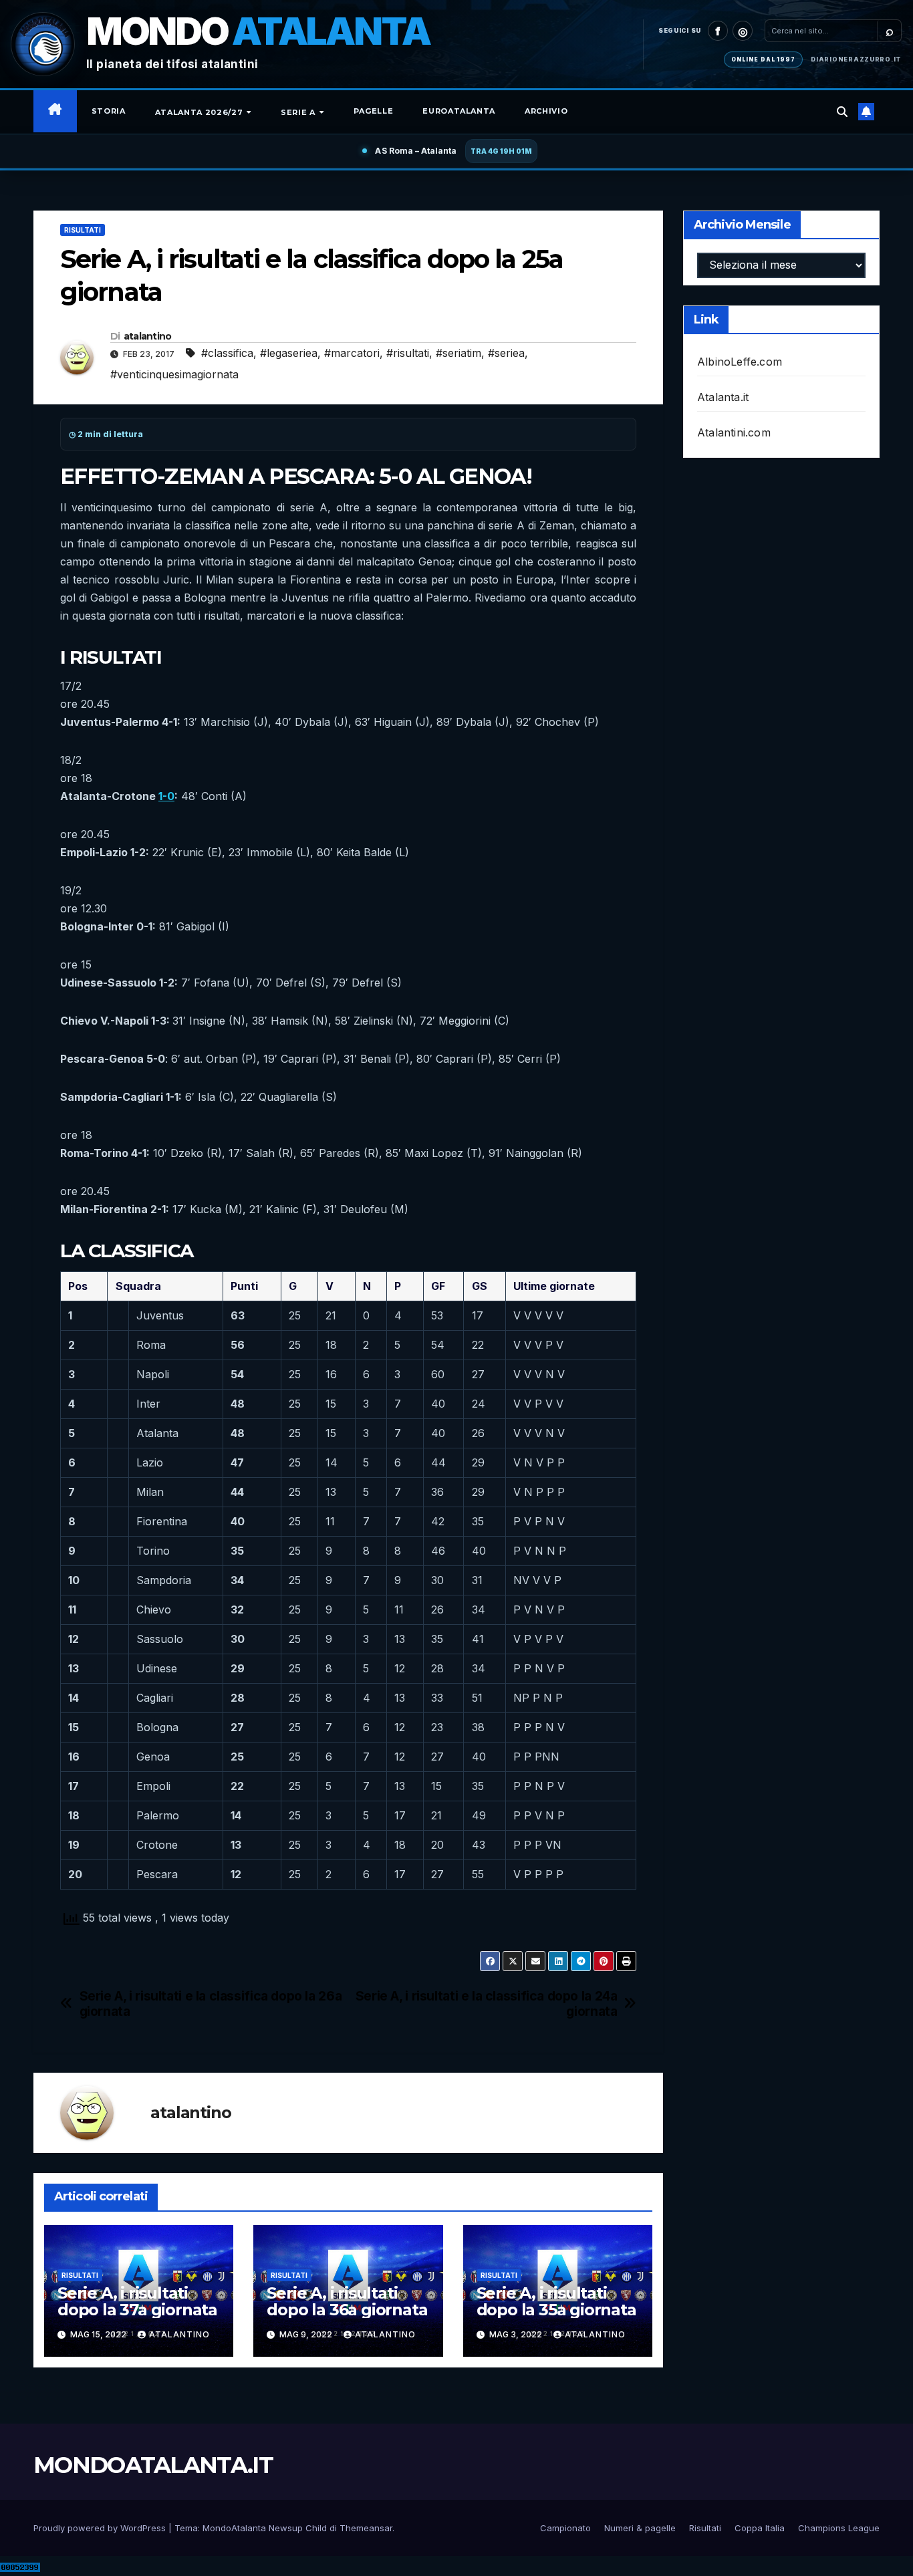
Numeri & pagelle (640, 2528)
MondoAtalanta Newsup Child (265, 2528)
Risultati (83, 230)
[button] (842, 112)
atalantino (148, 336)
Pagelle (374, 111)
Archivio (546, 111)
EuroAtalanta (459, 111)
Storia (109, 111)
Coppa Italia (760, 2528)
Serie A (299, 112)
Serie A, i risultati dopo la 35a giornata (556, 2301)
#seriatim (459, 353)
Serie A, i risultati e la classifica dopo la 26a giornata (211, 2004)
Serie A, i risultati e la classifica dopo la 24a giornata (487, 2004)
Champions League (839, 2528)
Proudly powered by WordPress (101, 2528)
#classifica (227, 353)
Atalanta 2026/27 (200, 112)
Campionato (565, 2528)
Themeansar (366, 2528)
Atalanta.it (723, 397)
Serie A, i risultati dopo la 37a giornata (137, 2301)
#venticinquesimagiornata (174, 374)
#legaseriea (289, 353)
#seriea (506, 353)
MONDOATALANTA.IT (153, 2465)
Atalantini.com (734, 432)
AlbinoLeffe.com (740, 362)
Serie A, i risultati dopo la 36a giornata (347, 2301)
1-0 (166, 796)
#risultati (408, 353)
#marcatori (352, 353)
